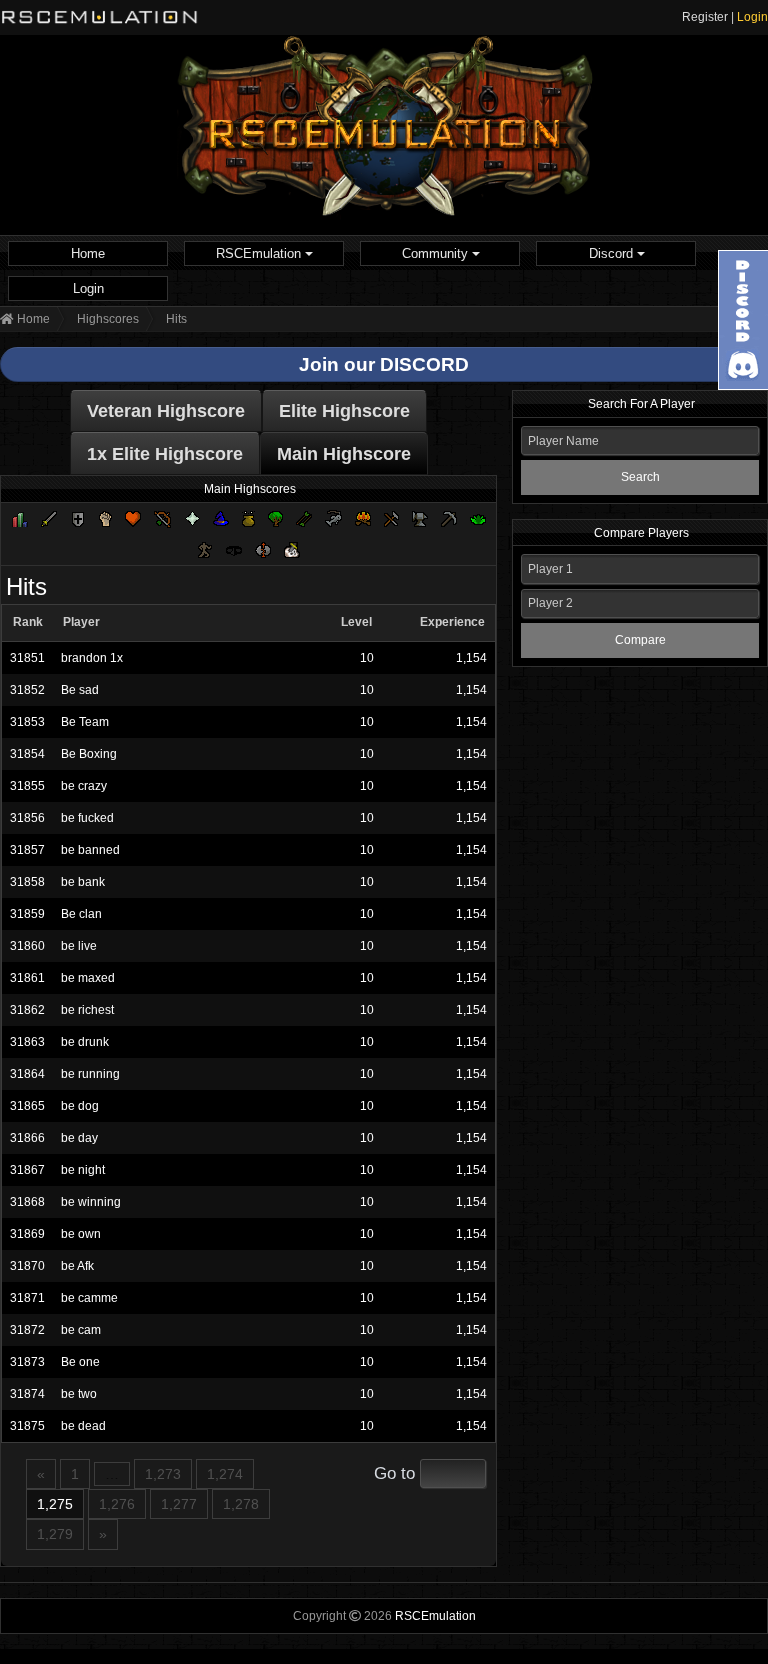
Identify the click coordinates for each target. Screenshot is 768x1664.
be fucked (87, 818)
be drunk (85, 1042)
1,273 (163, 1474)
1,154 (471, 658)
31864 (27, 1074)
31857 (27, 850)
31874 (27, 1394)
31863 (27, 1042)
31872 (27, 1330)
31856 (27, 818)
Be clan (81, 914)
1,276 (117, 1504)
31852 (27, 690)
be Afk (77, 1266)
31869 (27, 1234)
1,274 (225, 1474)
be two (79, 1394)
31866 (27, 1138)
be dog (80, 1106)
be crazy (84, 786)
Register (705, 17)
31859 (27, 914)
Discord (613, 253)
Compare (640, 640)
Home (88, 253)
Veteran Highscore (166, 411)
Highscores (108, 319)
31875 (27, 1426)
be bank (83, 882)
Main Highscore (344, 454)
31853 (27, 722)
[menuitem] (88, 253)
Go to (394, 1473)
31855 (27, 786)
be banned (90, 850)
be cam (81, 1330)
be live (79, 946)
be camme (89, 1298)
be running (90, 1074)
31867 (27, 1170)
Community (437, 253)
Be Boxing (89, 754)
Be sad (80, 690)
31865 (27, 1106)
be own (81, 1234)
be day (79, 1138)
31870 (27, 1266)
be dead (83, 1426)
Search (640, 477)
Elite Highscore (344, 411)
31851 (27, 658)
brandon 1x (92, 658)
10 (367, 658)
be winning (91, 1202)
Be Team (85, 722)
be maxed (88, 978)
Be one (80, 1362)
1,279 (55, 1534)
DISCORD (424, 364)
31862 (27, 1010)
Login (752, 17)
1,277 (179, 1504)
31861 (27, 978)
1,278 (241, 1504)
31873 (27, 1362)
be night (83, 1170)
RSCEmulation (260, 253)
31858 (27, 882)
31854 (27, 754)
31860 (27, 946)
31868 (27, 1202)
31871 (27, 1298)
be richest (87, 1010)
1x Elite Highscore (165, 454)
